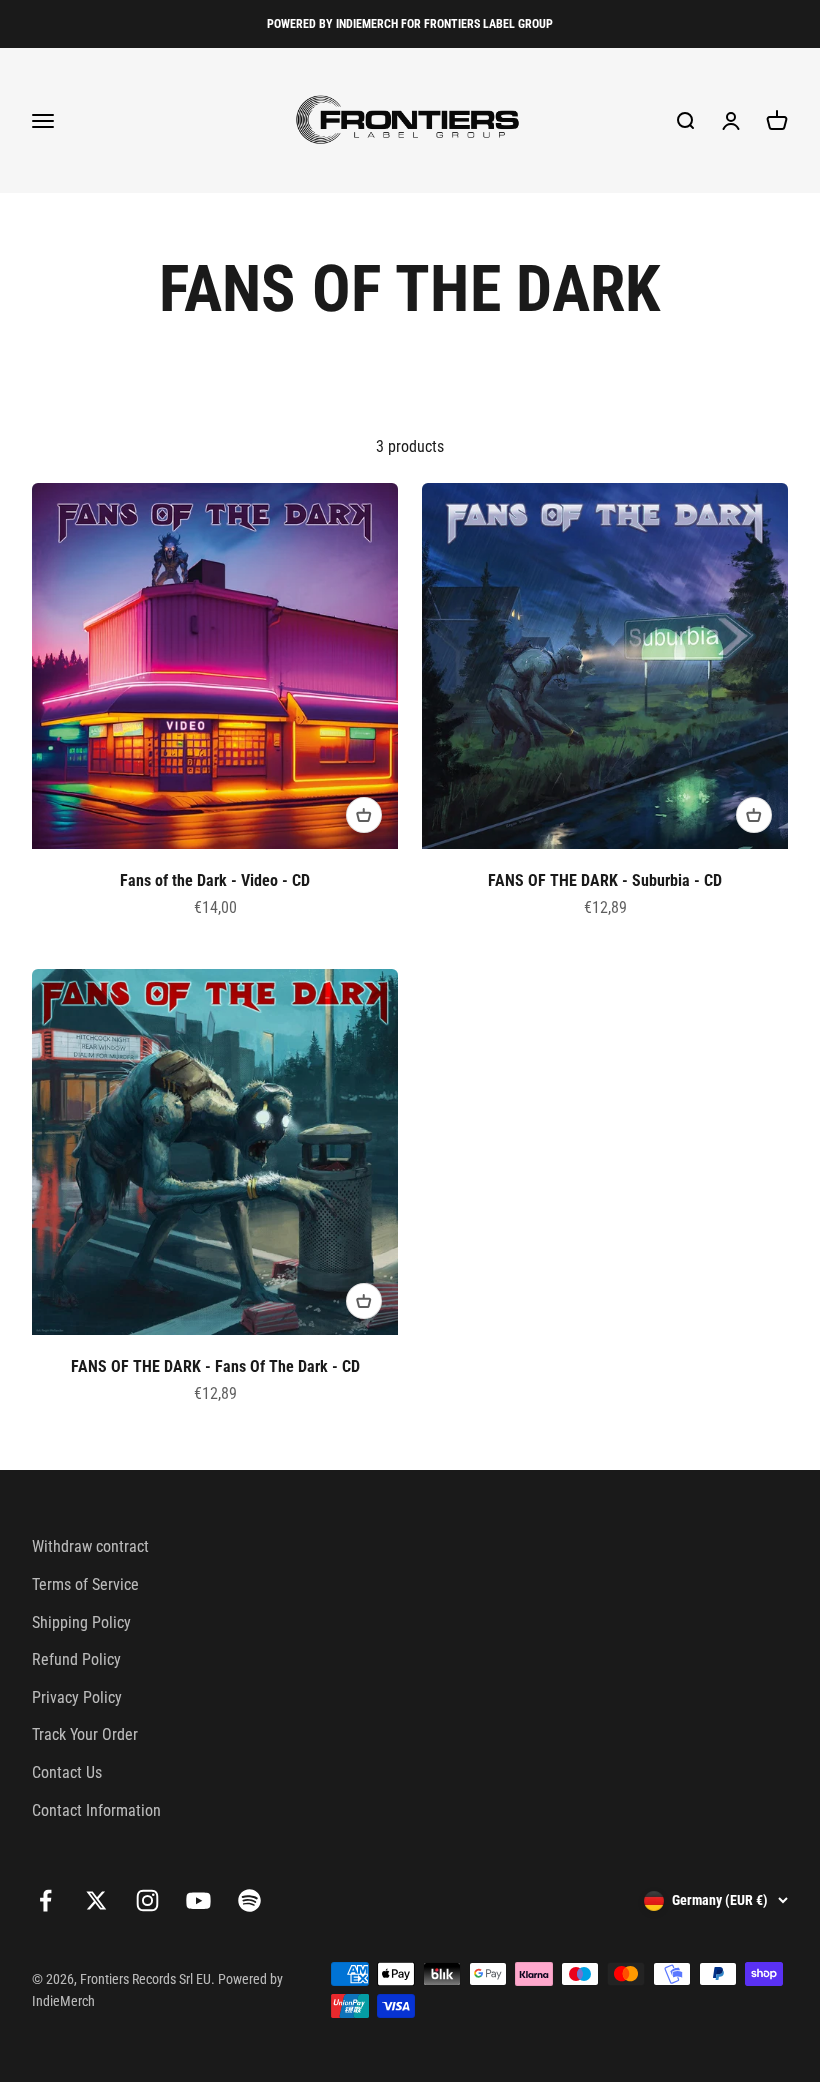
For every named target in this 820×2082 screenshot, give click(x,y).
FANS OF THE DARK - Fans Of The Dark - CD (215, 1366)
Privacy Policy (77, 1697)
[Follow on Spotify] (249, 1900)
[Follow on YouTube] (198, 1900)
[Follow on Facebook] (45, 1900)
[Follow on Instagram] (147, 1900)
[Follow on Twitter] (96, 1900)
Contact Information (96, 1810)
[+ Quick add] (364, 815)
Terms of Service (85, 1584)
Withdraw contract (90, 1546)
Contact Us (67, 1772)
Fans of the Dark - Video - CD (215, 880)
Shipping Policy (81, 1622)
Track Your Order (85, 1734)
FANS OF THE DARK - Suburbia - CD (605, 880)
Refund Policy (76, 1659)
